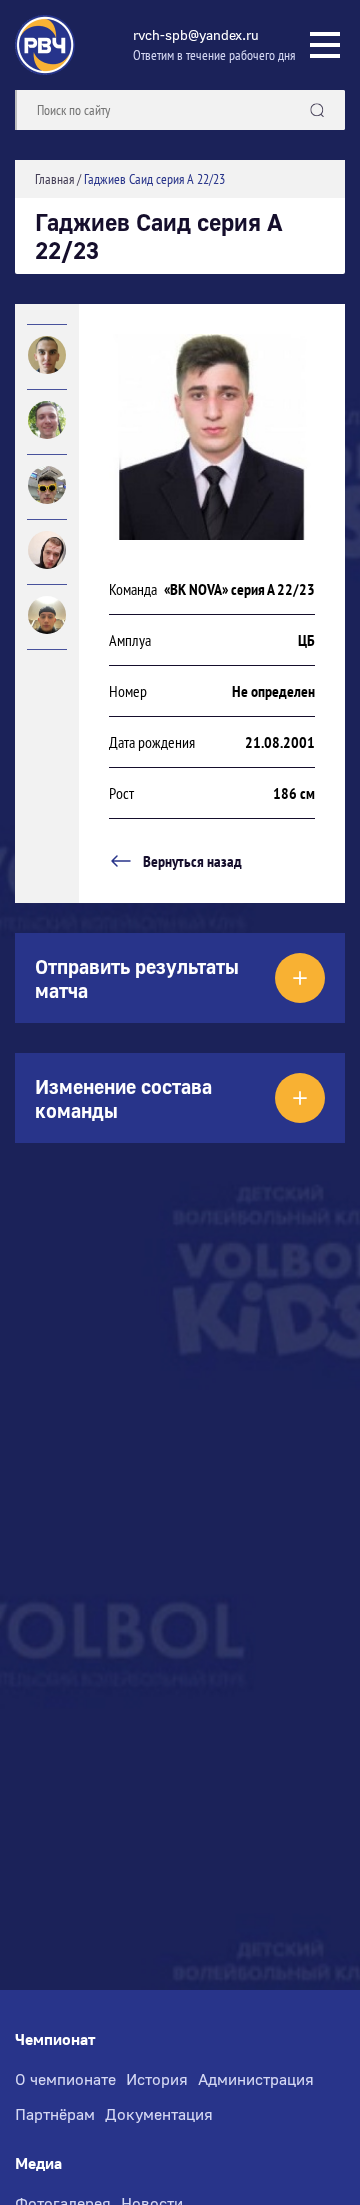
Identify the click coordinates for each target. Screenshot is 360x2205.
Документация (159, 2114)
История (157, 2079)
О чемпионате (65, 2079)
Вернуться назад (192, 861)
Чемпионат (55, 2039)
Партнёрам (55, 2114)
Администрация (256, 2079)
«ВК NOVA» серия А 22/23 (239, 589)
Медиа (38, 2163)
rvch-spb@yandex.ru (196, 34)
